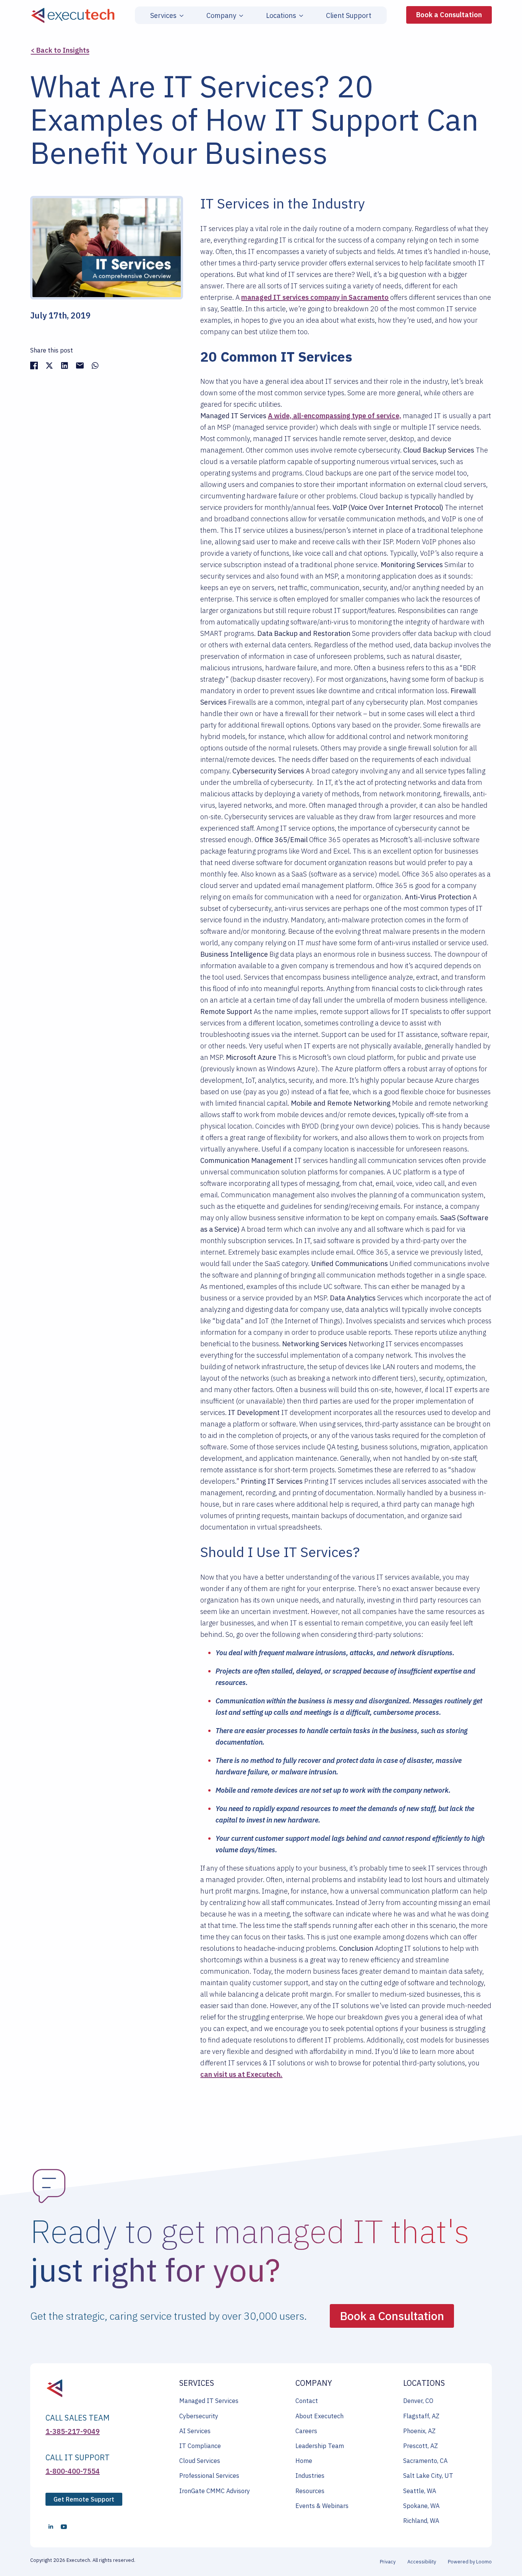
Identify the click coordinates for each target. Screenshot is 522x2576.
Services (163, 16)
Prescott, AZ (421, 2446)
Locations (281, 16)
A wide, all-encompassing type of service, (335, 416)
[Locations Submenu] (300, 16)
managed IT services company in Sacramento (315, 297)
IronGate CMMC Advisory (215, 2491)
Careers (306, 2431)
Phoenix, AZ (419, 2431)
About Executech (319, 2416)
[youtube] (64, 2527)
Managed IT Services (209, 2401)
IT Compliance (200, 2446)
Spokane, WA (421, 2506)
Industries (310, 2476)
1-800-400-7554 (73, 2471)
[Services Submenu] (180, 16)
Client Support (349, 16)
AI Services (195, 2431)
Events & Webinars (322, 2506)
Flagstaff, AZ (421, 2416)
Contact (307, 2401)
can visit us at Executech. (241, 2074)
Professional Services (209, 2476)
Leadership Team (320, 2446)
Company (221, 16)
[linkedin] (51, 2527)
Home (304, 2461)
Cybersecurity (199, 2416)
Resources (310, 2491)
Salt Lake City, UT (428, 2476)
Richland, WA (421, 2521)
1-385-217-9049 (73, 2431)
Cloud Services (200, 2461)
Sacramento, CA (425, 2461)
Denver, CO (418, 2401)
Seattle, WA (420, 2491)
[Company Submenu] (240, 16)
